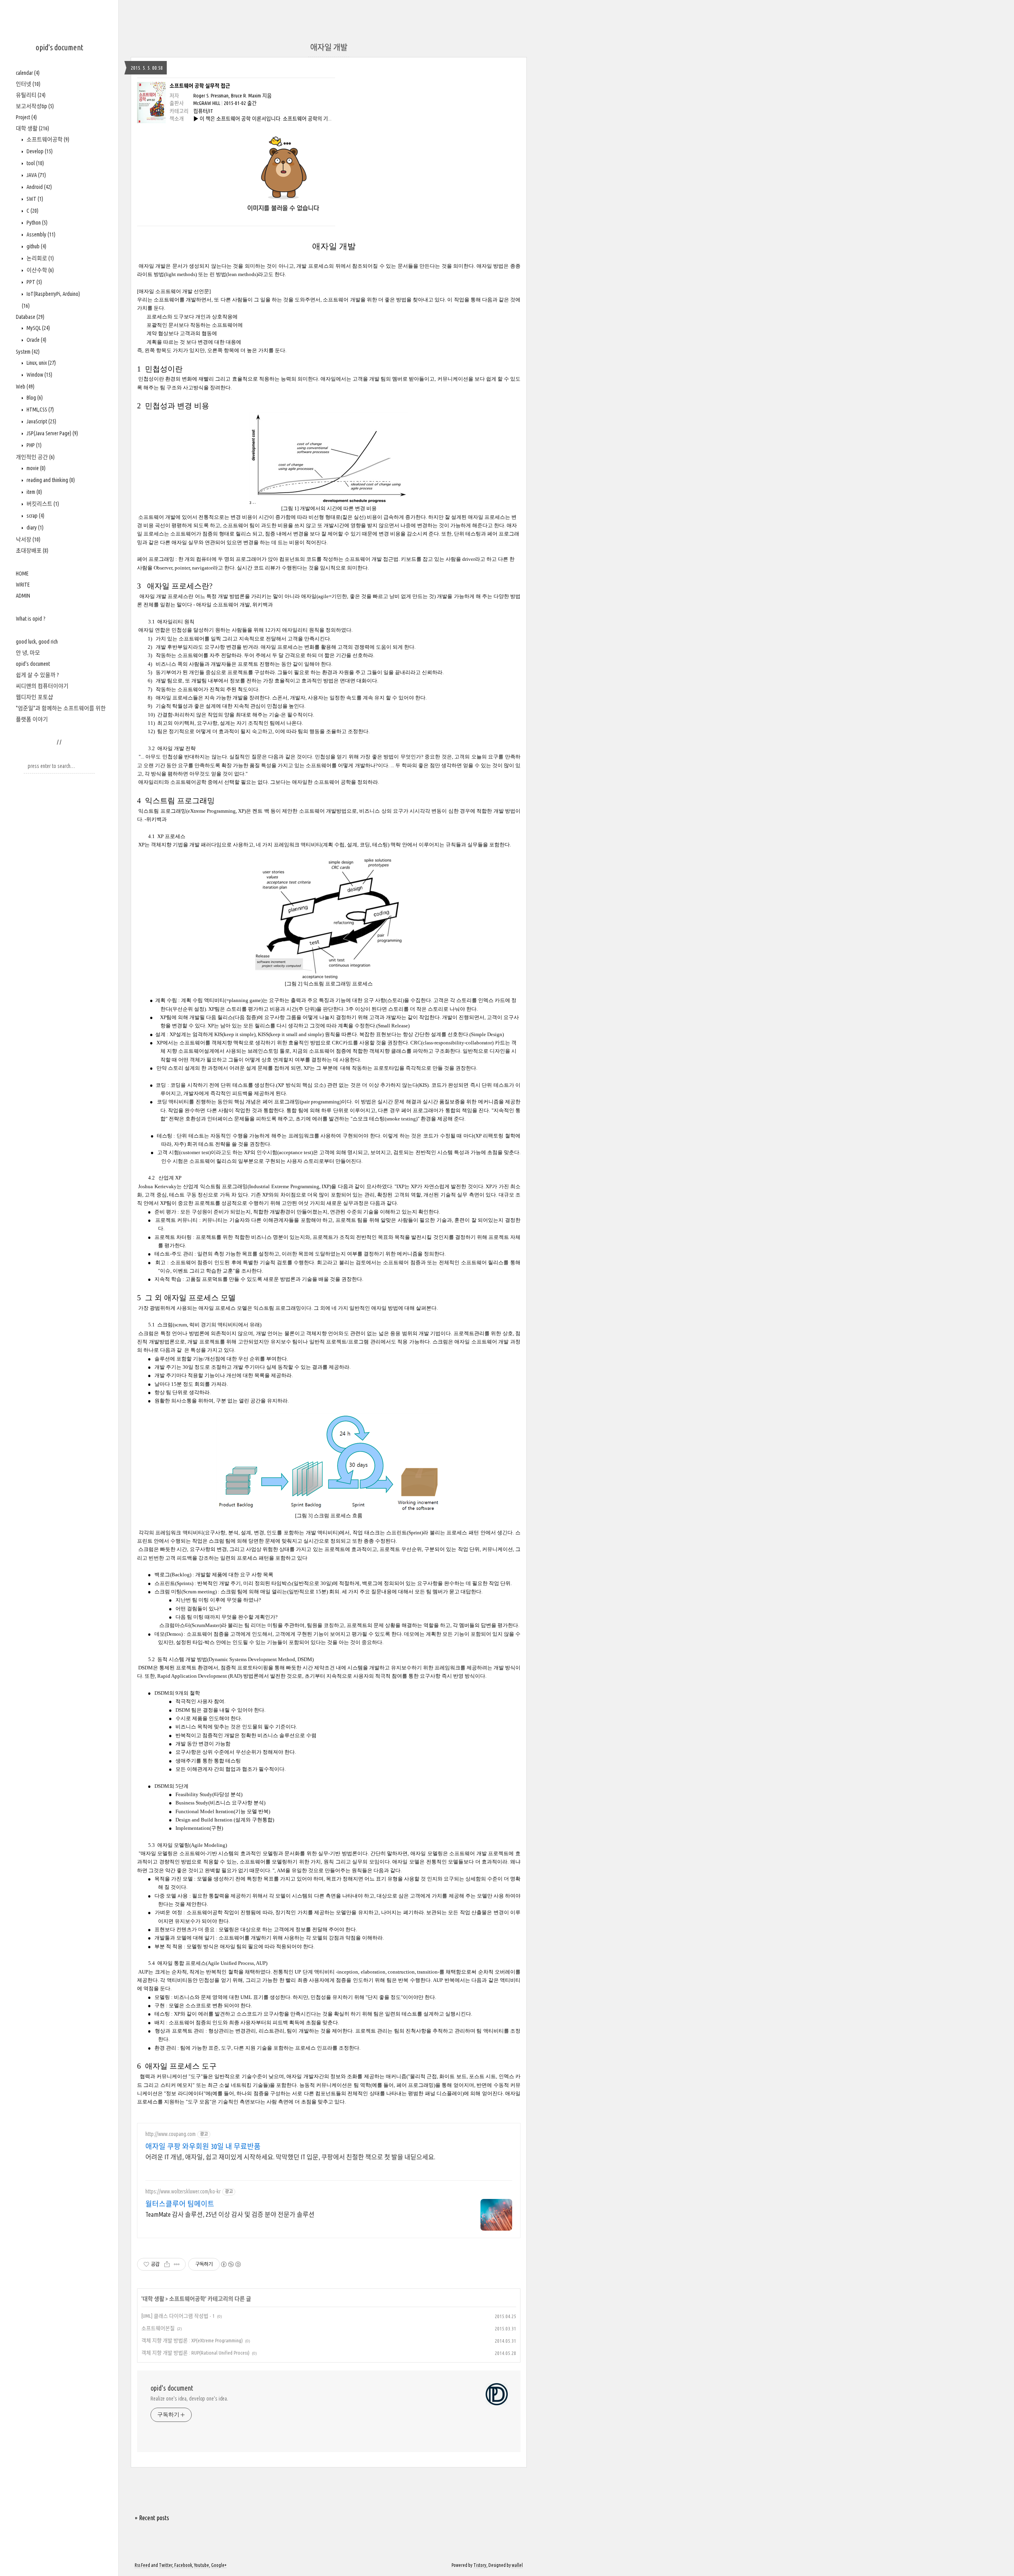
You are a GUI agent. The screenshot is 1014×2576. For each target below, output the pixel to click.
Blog (34, 398)
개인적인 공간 (35, 457)
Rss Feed (142, 2565)
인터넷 (28, 84)
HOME (22, 574)
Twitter (166, 2565)
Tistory (480, 2565)
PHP (33, 445)
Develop (39, 151)
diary (34, 528)
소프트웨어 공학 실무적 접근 (200, 86)
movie (35, 468)
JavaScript (41, 421)
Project (26, 117)
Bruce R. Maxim (246, 95)
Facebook (183, 2565)
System (28, 352)
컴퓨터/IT (203, 111)
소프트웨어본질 (158, 2328)
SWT (34, 199)
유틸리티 (31, 95)
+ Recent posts (152, 2518)
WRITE (23, 585)
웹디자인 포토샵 (34, 697)
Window (39, 375)
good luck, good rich (37, 642)
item (34, 492)
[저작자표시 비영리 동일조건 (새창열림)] (231, 2264)
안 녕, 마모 (28, 653)
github (36, 246)
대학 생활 (32, 128)
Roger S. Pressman (211, 95)
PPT (34, 282)
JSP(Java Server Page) (52, 433)
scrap (35, 516)
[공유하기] (167, 2264)
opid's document (59, 47)
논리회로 (40, 258)
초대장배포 (32, 551)
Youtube (202, 2565)
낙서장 (28, 539)
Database (30, 317)
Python (36, 223)
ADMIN (23, 596)
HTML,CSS (40, 410)
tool (35, 163)
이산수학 (40, 270)
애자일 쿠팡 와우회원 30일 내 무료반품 (203, 2146)
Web (25, 387)
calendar (28, 73)
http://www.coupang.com (171, 2134)
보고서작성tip (35, 106)
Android (39, 187)
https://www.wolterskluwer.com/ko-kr (183, 2191)
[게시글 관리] (177, 2264)
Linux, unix (41, 363)
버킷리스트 (42, 504)
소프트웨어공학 (47, 139)
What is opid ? (31, 619)
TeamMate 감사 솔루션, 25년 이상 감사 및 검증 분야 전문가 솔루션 (230, 2214)
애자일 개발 (329, 47)
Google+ (219, 2565)
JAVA (36, 175)
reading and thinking (50, 480)
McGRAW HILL (207, 103)
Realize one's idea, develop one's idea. (189, 2399)
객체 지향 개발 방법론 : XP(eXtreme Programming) (192, 2340)
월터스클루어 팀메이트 (180, 2204)
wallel (517, 2565)
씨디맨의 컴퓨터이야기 (42, 686)
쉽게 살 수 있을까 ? (37, 675)
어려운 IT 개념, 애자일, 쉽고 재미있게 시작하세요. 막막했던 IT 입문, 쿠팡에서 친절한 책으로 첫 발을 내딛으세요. (290, 2157)
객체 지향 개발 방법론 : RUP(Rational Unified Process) (195, 2353)
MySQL (38, 328)
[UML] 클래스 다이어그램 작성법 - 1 (178, 2316)
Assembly (40, 234)
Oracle (36, 340)
